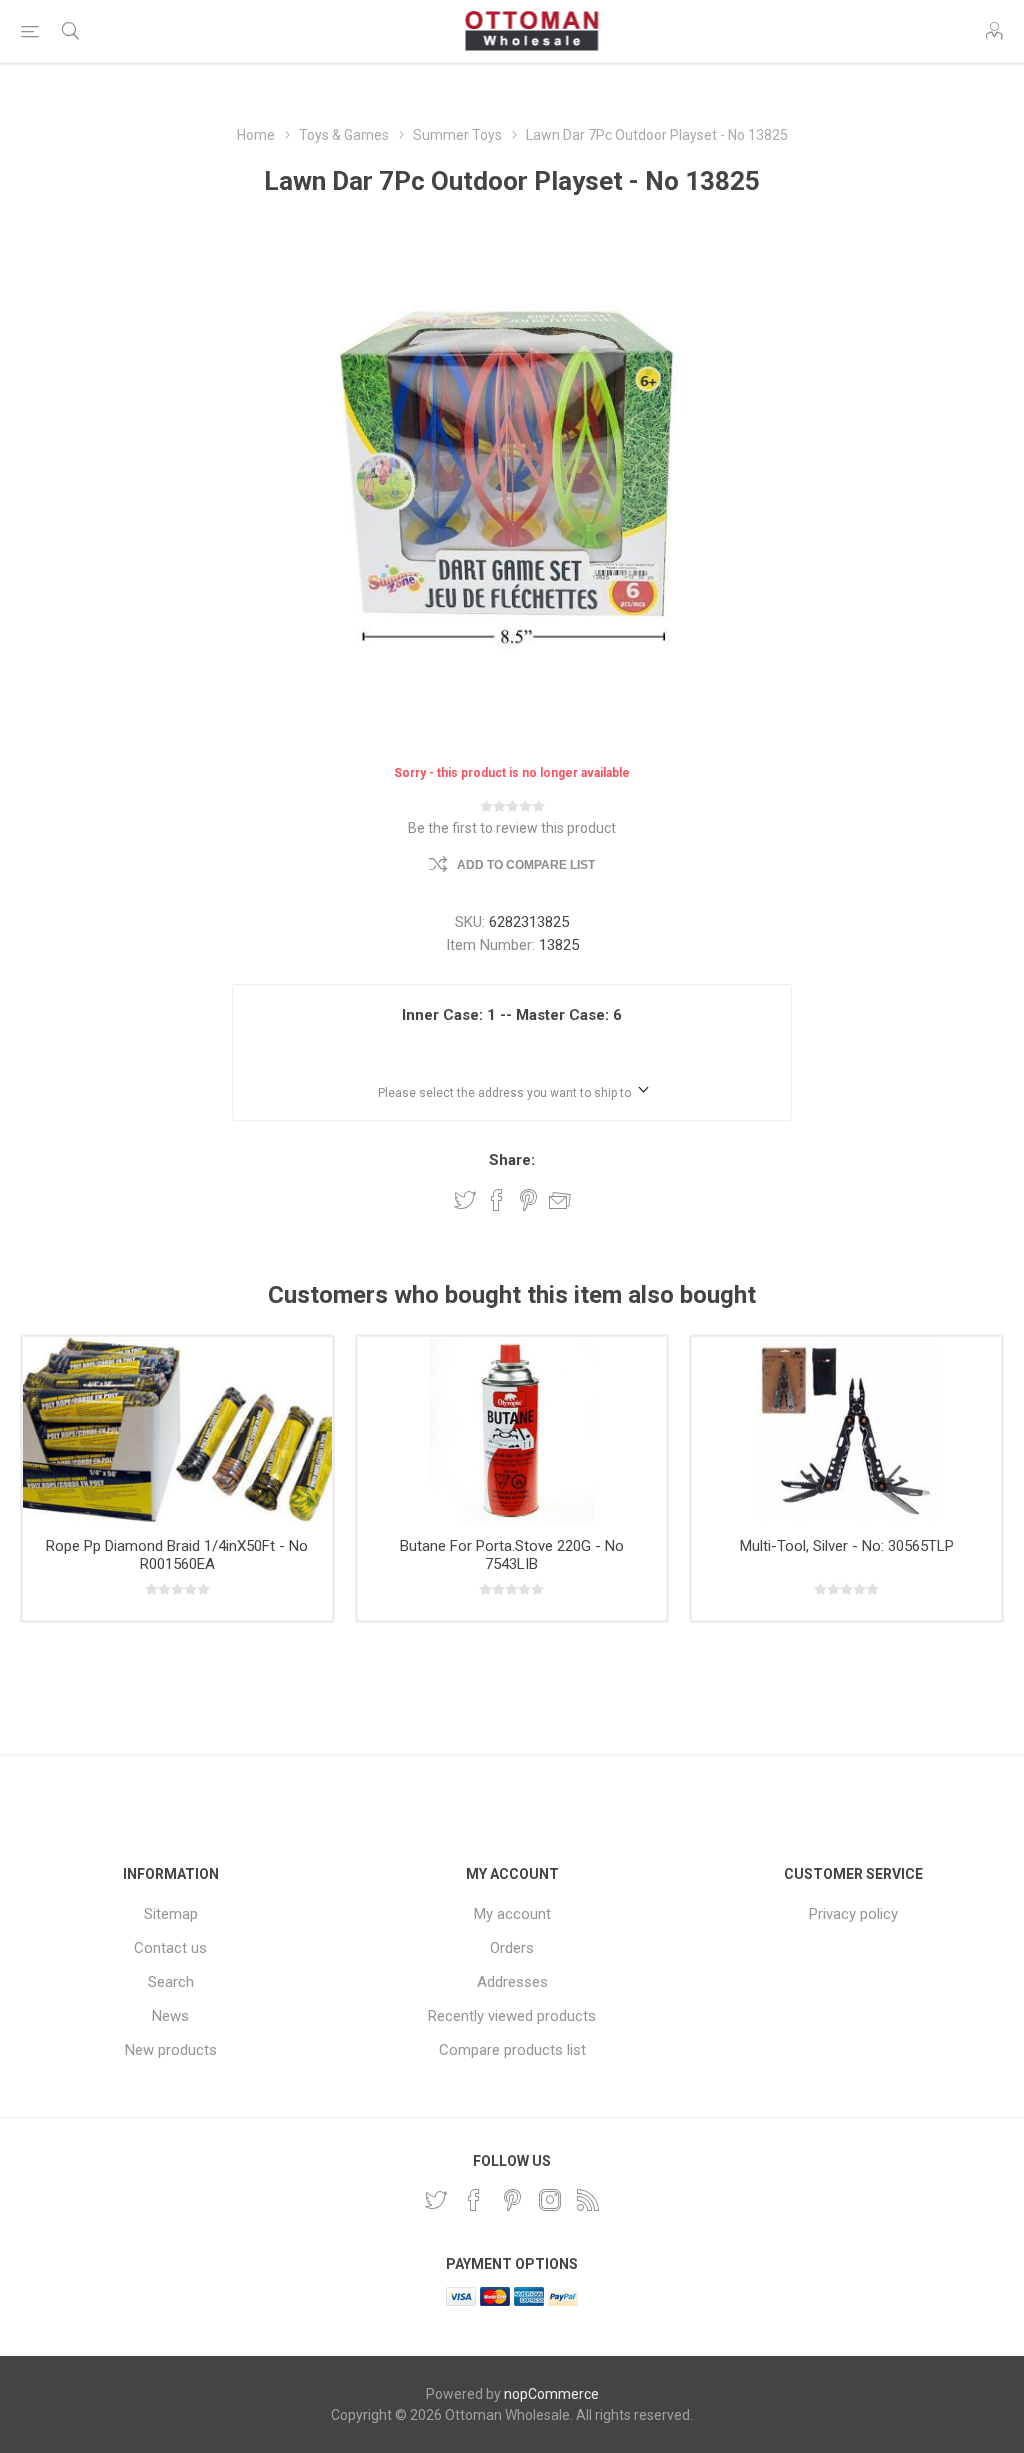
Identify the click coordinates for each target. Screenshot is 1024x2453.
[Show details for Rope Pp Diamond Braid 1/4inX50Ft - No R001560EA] (177, 1429)
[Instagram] (550, 2200)
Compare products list (512, 2050)
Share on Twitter (465, 1200)
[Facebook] (474, 2200)
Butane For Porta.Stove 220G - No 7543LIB (512, 1555)
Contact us (170, 1948)
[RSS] (588, 2200)
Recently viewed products (512, 2016)
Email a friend (560, 1200)
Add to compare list (526, 865)
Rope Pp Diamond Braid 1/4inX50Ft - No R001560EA (177, 1555)
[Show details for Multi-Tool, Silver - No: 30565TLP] (846, 1429)
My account (512, 1914)
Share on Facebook (497, 1200)
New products (171, 2050)
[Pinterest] (512, 2200)
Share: (512, 1160)
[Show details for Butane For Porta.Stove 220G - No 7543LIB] (512, 1429)
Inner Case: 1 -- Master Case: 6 (512, 1015)
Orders (512, 1948)
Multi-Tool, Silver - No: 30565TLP (847, 1546)
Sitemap (171, 1914)
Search (171, 1982)
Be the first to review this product (512, 828)
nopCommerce (551, 2394)
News (170, 2016)
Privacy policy (853, 1914)
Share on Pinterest (528, 1200)
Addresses (512, 1982)
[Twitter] (436, 2200)
